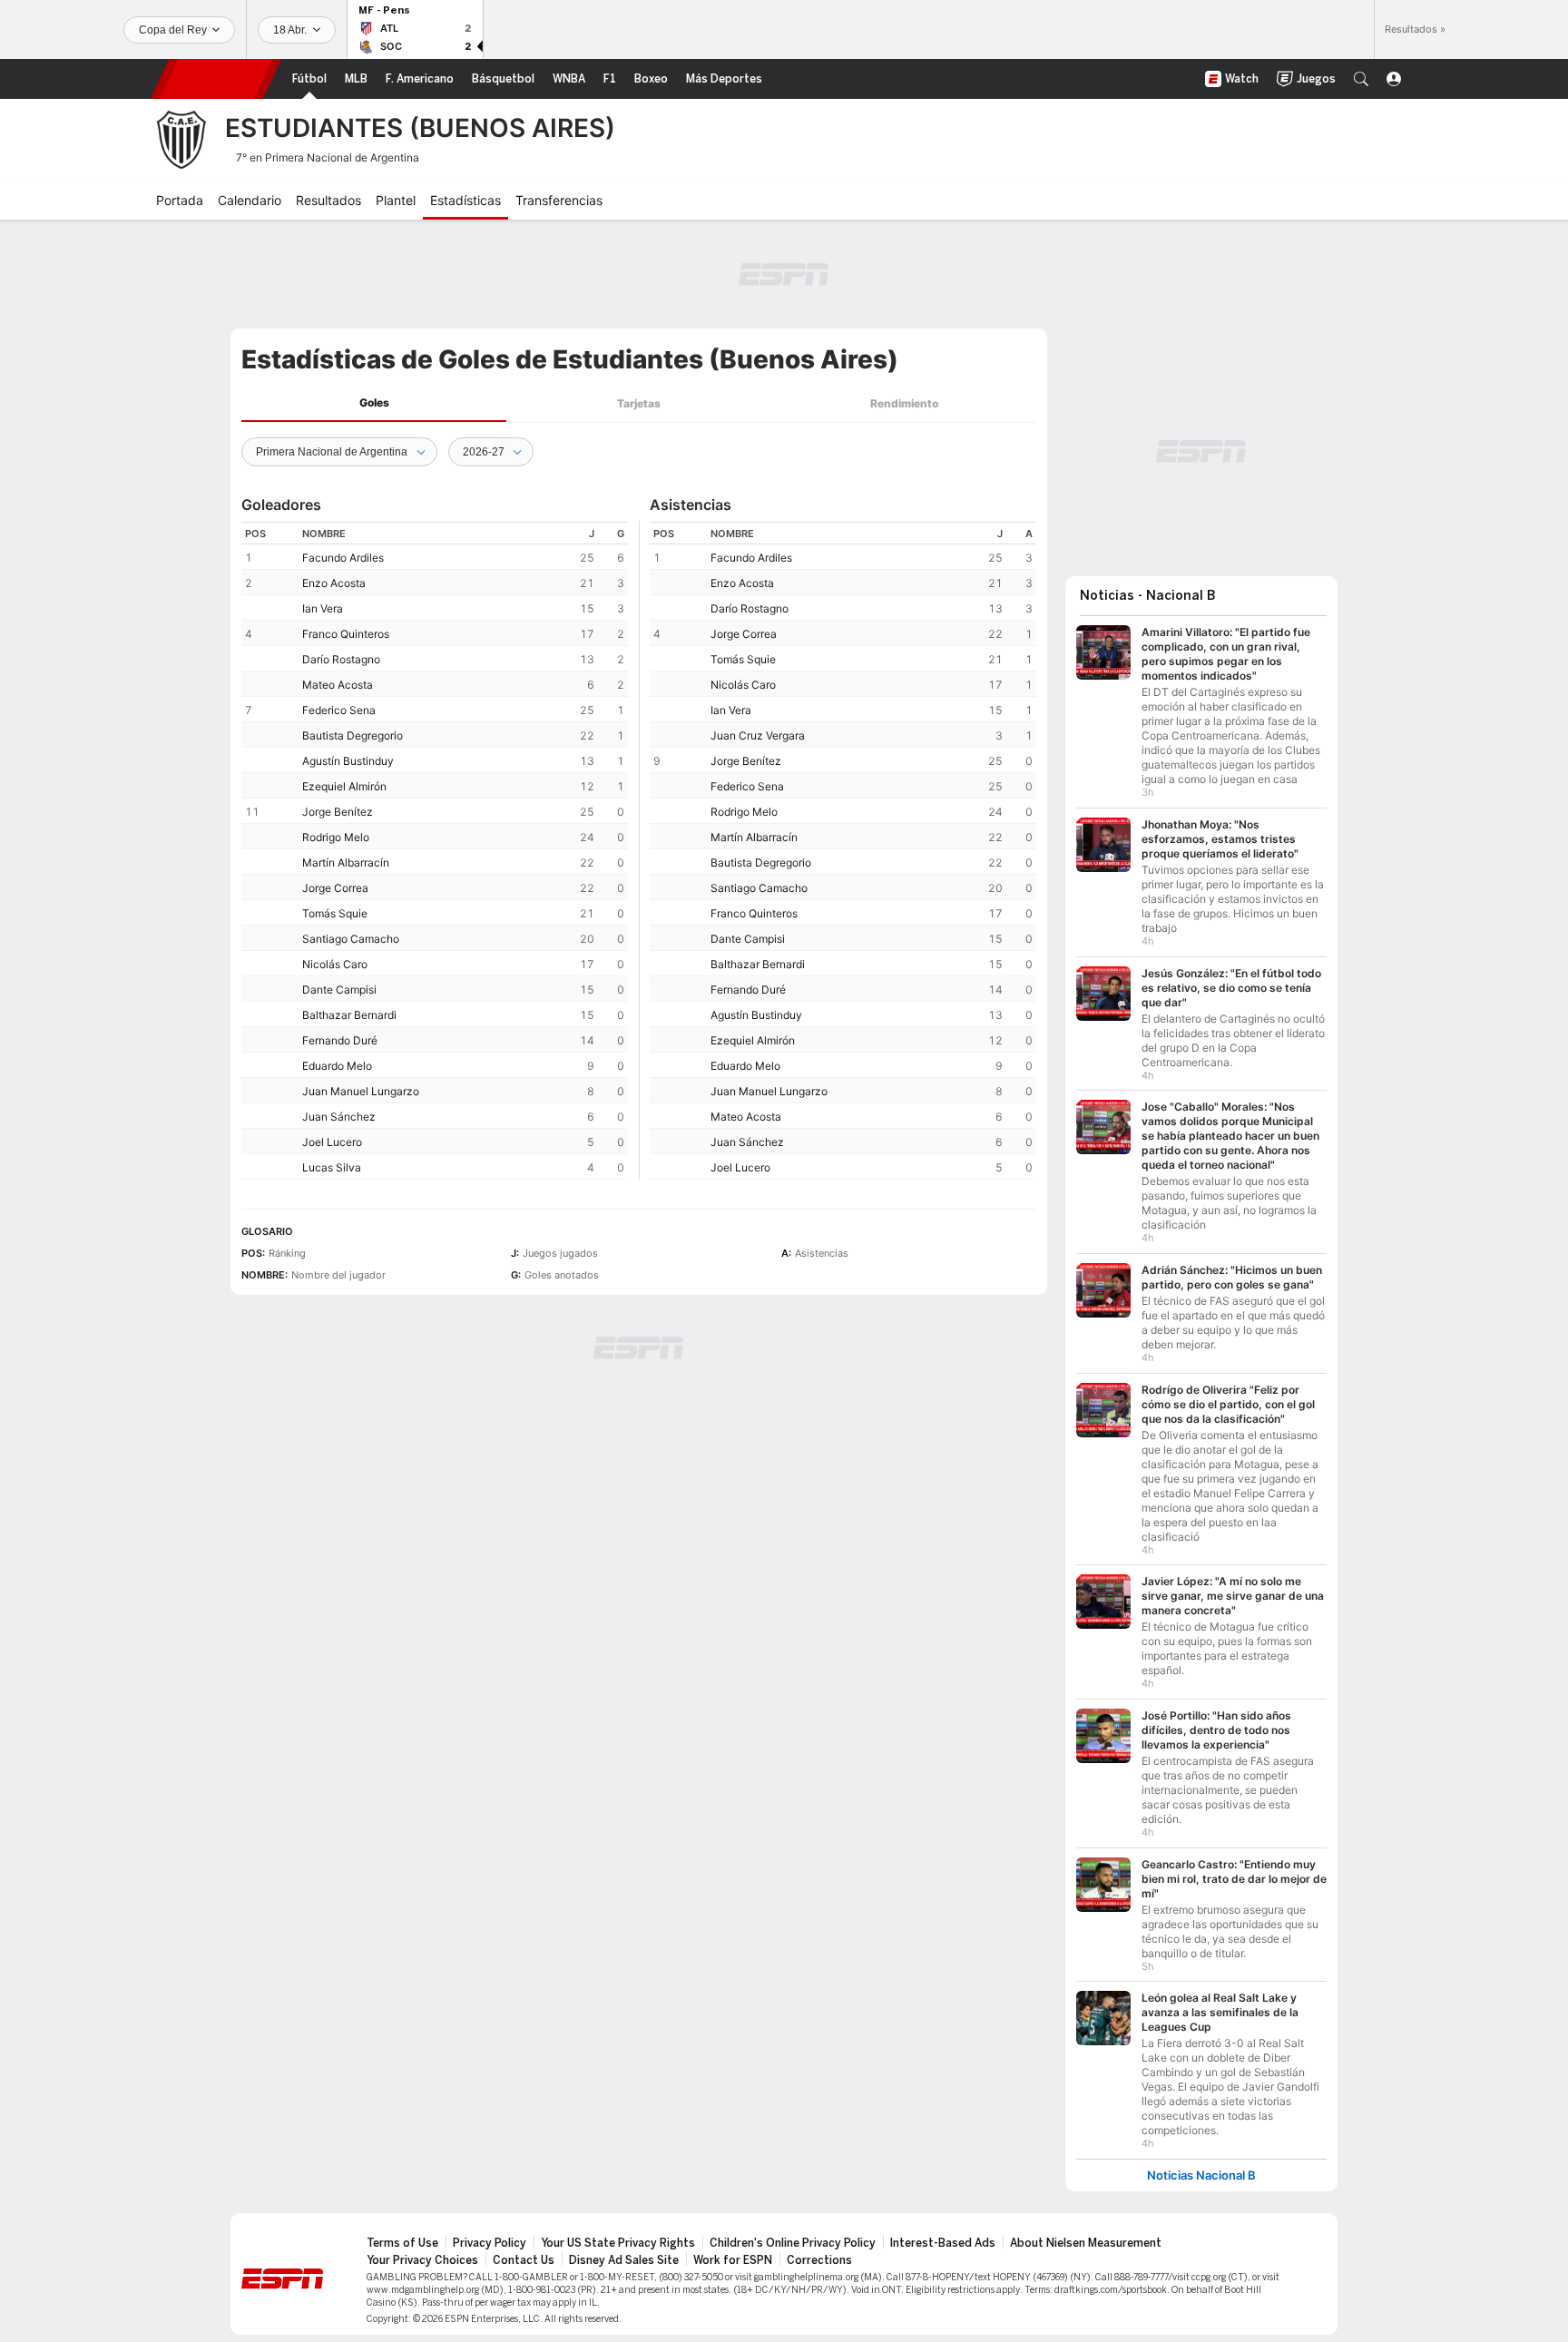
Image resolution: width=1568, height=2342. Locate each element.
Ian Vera (323, 608)
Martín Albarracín (346, 862)
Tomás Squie (335, 913)
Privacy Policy (490, 2243)
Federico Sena (339, 710)
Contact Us (524, 2260)
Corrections (819, 2260)
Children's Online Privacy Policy (793, 2243)
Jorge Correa (335, 888)
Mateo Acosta (338, 685)
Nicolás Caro (335, 964)
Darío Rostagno (341, 659)
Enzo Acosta (334, 583)
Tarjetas (639, 403)
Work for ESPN (733, 2260)
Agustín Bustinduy (348, 761)
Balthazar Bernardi (349, 1015)
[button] (1361, 79)
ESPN (216, 79)
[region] (435, 851)
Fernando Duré (340, 1040)
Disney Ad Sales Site (624, 2260)
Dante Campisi (339, 990)
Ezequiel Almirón (344, 786)
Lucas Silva (332, 1167)
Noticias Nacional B (1201, 2175)
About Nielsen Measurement (1086, 2243)
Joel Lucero (332, 1142)
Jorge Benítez (338, 812)
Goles (374, 402)
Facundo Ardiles (343, 558)
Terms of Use (402, 2243)
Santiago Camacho (351, 939)
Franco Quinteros (346, 634)
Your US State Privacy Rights (618, 2243)
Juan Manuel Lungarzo (361, 1091)
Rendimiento (904, 403)
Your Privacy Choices (422, 2260)
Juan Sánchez (339, 1117)
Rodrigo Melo (336, 837)
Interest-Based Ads (943, 2243)
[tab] (374, 403)
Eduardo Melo (337, 1066)
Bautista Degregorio (353, 735)
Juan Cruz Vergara (758, 735)
